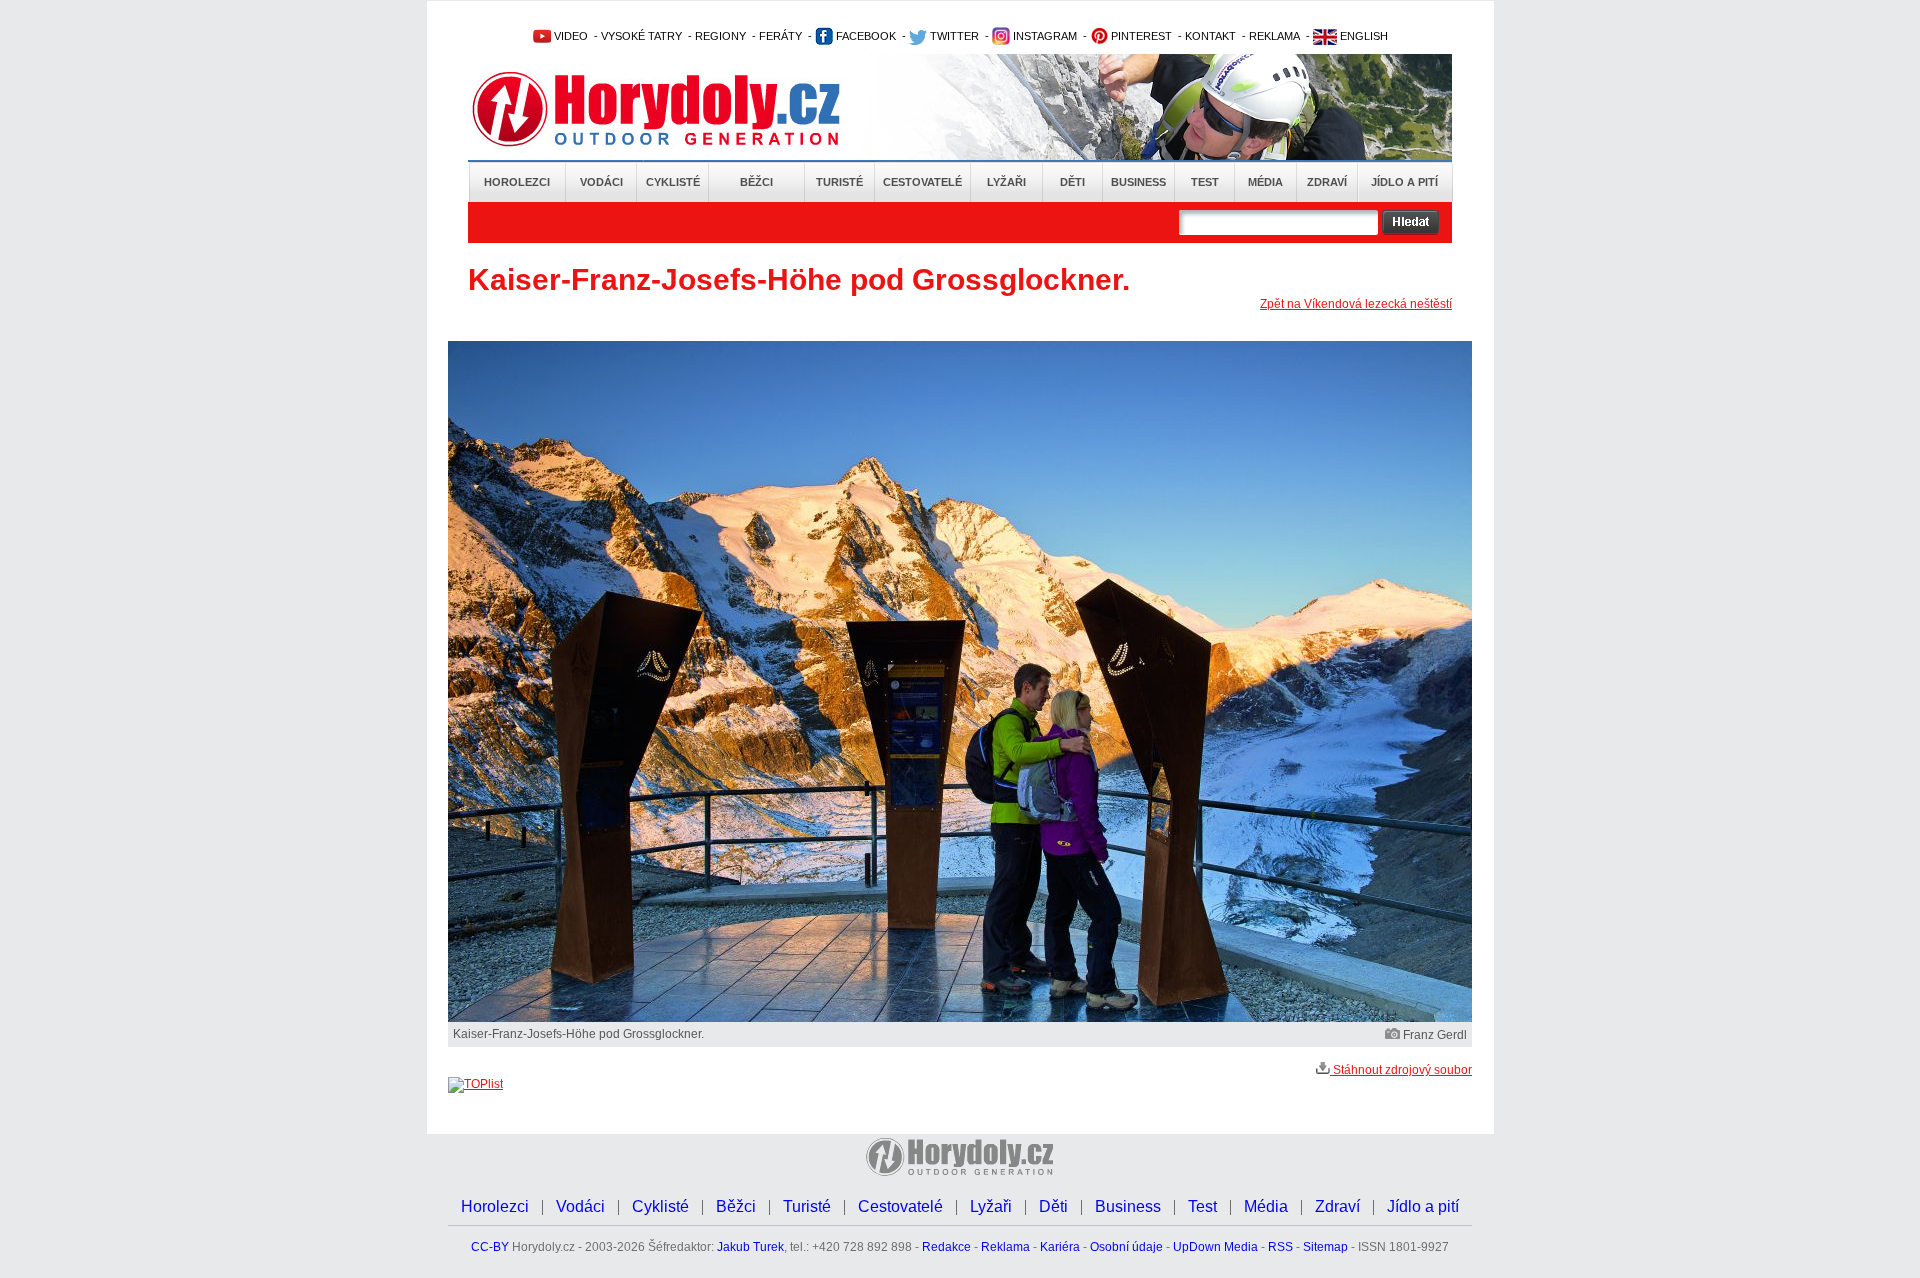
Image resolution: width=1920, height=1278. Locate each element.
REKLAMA (1274, 36)
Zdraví (1327, 182)
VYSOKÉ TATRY (641, 36)
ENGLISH (1362, 36)
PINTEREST (1140, 36)
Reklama (1005, 1247)
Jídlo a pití (1404, 182)
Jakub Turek (750, 1247)
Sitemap (1325, 1247)
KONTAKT (1210, 36)
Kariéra (1060, 1247)
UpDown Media (1215, 1247)
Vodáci (601, 182)
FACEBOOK (864, 36)
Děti (1072, 182)
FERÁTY (780, 36)
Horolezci (517, 182)
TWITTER (953, 36)
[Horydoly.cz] (680, 109)
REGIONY (720, 36)
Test (1205, 182)
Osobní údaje (1126, 1247)
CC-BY (490, 1247)
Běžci (756, 182)
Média (1265, 182)
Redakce (946, 1247)
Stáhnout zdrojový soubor (1401, 1070)
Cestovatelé (922, 182)
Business (1138, 182)
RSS (1280, 1247)
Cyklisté (673, 182)
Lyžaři (1006, 182)
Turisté (839, 182)
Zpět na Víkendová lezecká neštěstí (1356, 304)
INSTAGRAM (1043, 36)
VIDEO (569, 36)
